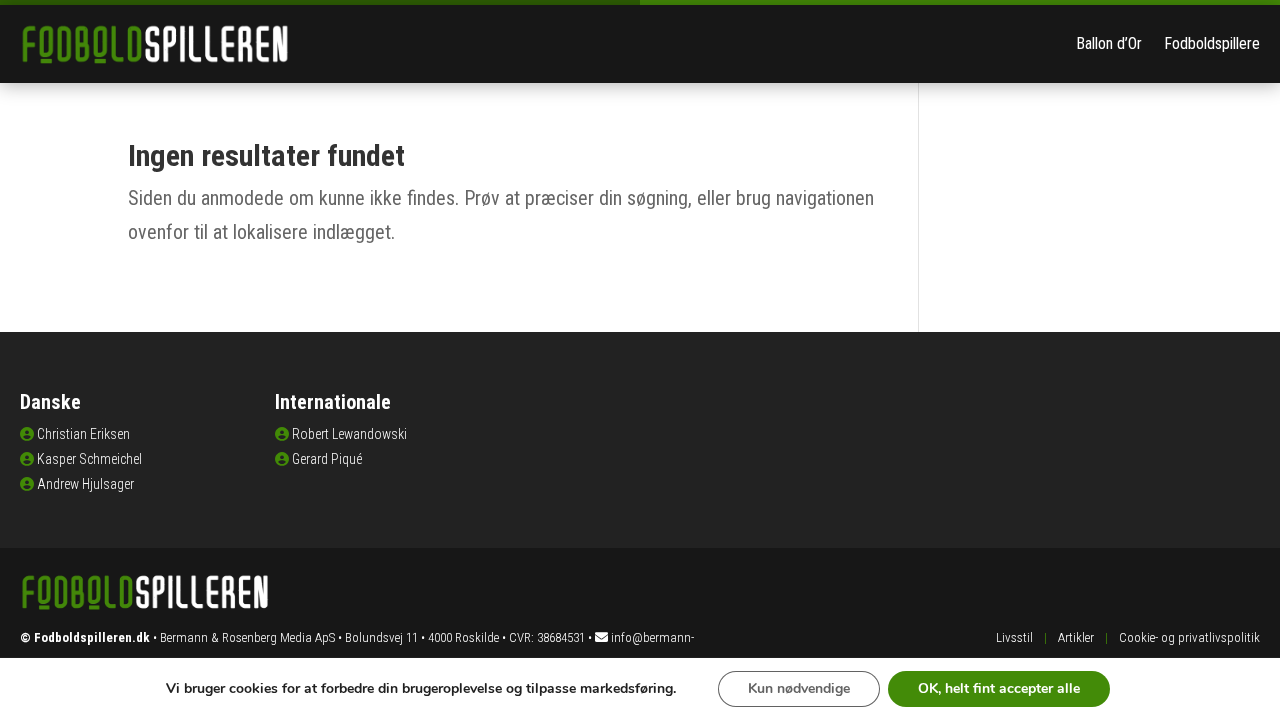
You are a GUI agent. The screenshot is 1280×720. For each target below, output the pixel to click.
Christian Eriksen (83, 434)
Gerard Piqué (327, 459)
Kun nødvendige (799, 688)
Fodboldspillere (1212, 43)
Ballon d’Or (1109, 43)
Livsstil (1014, 637)
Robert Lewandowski (349, 434)
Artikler (1076, 637)
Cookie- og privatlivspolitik (1189, 637)
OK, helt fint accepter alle (999, 688)
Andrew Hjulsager (85, 484)
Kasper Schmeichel (89, 459)
